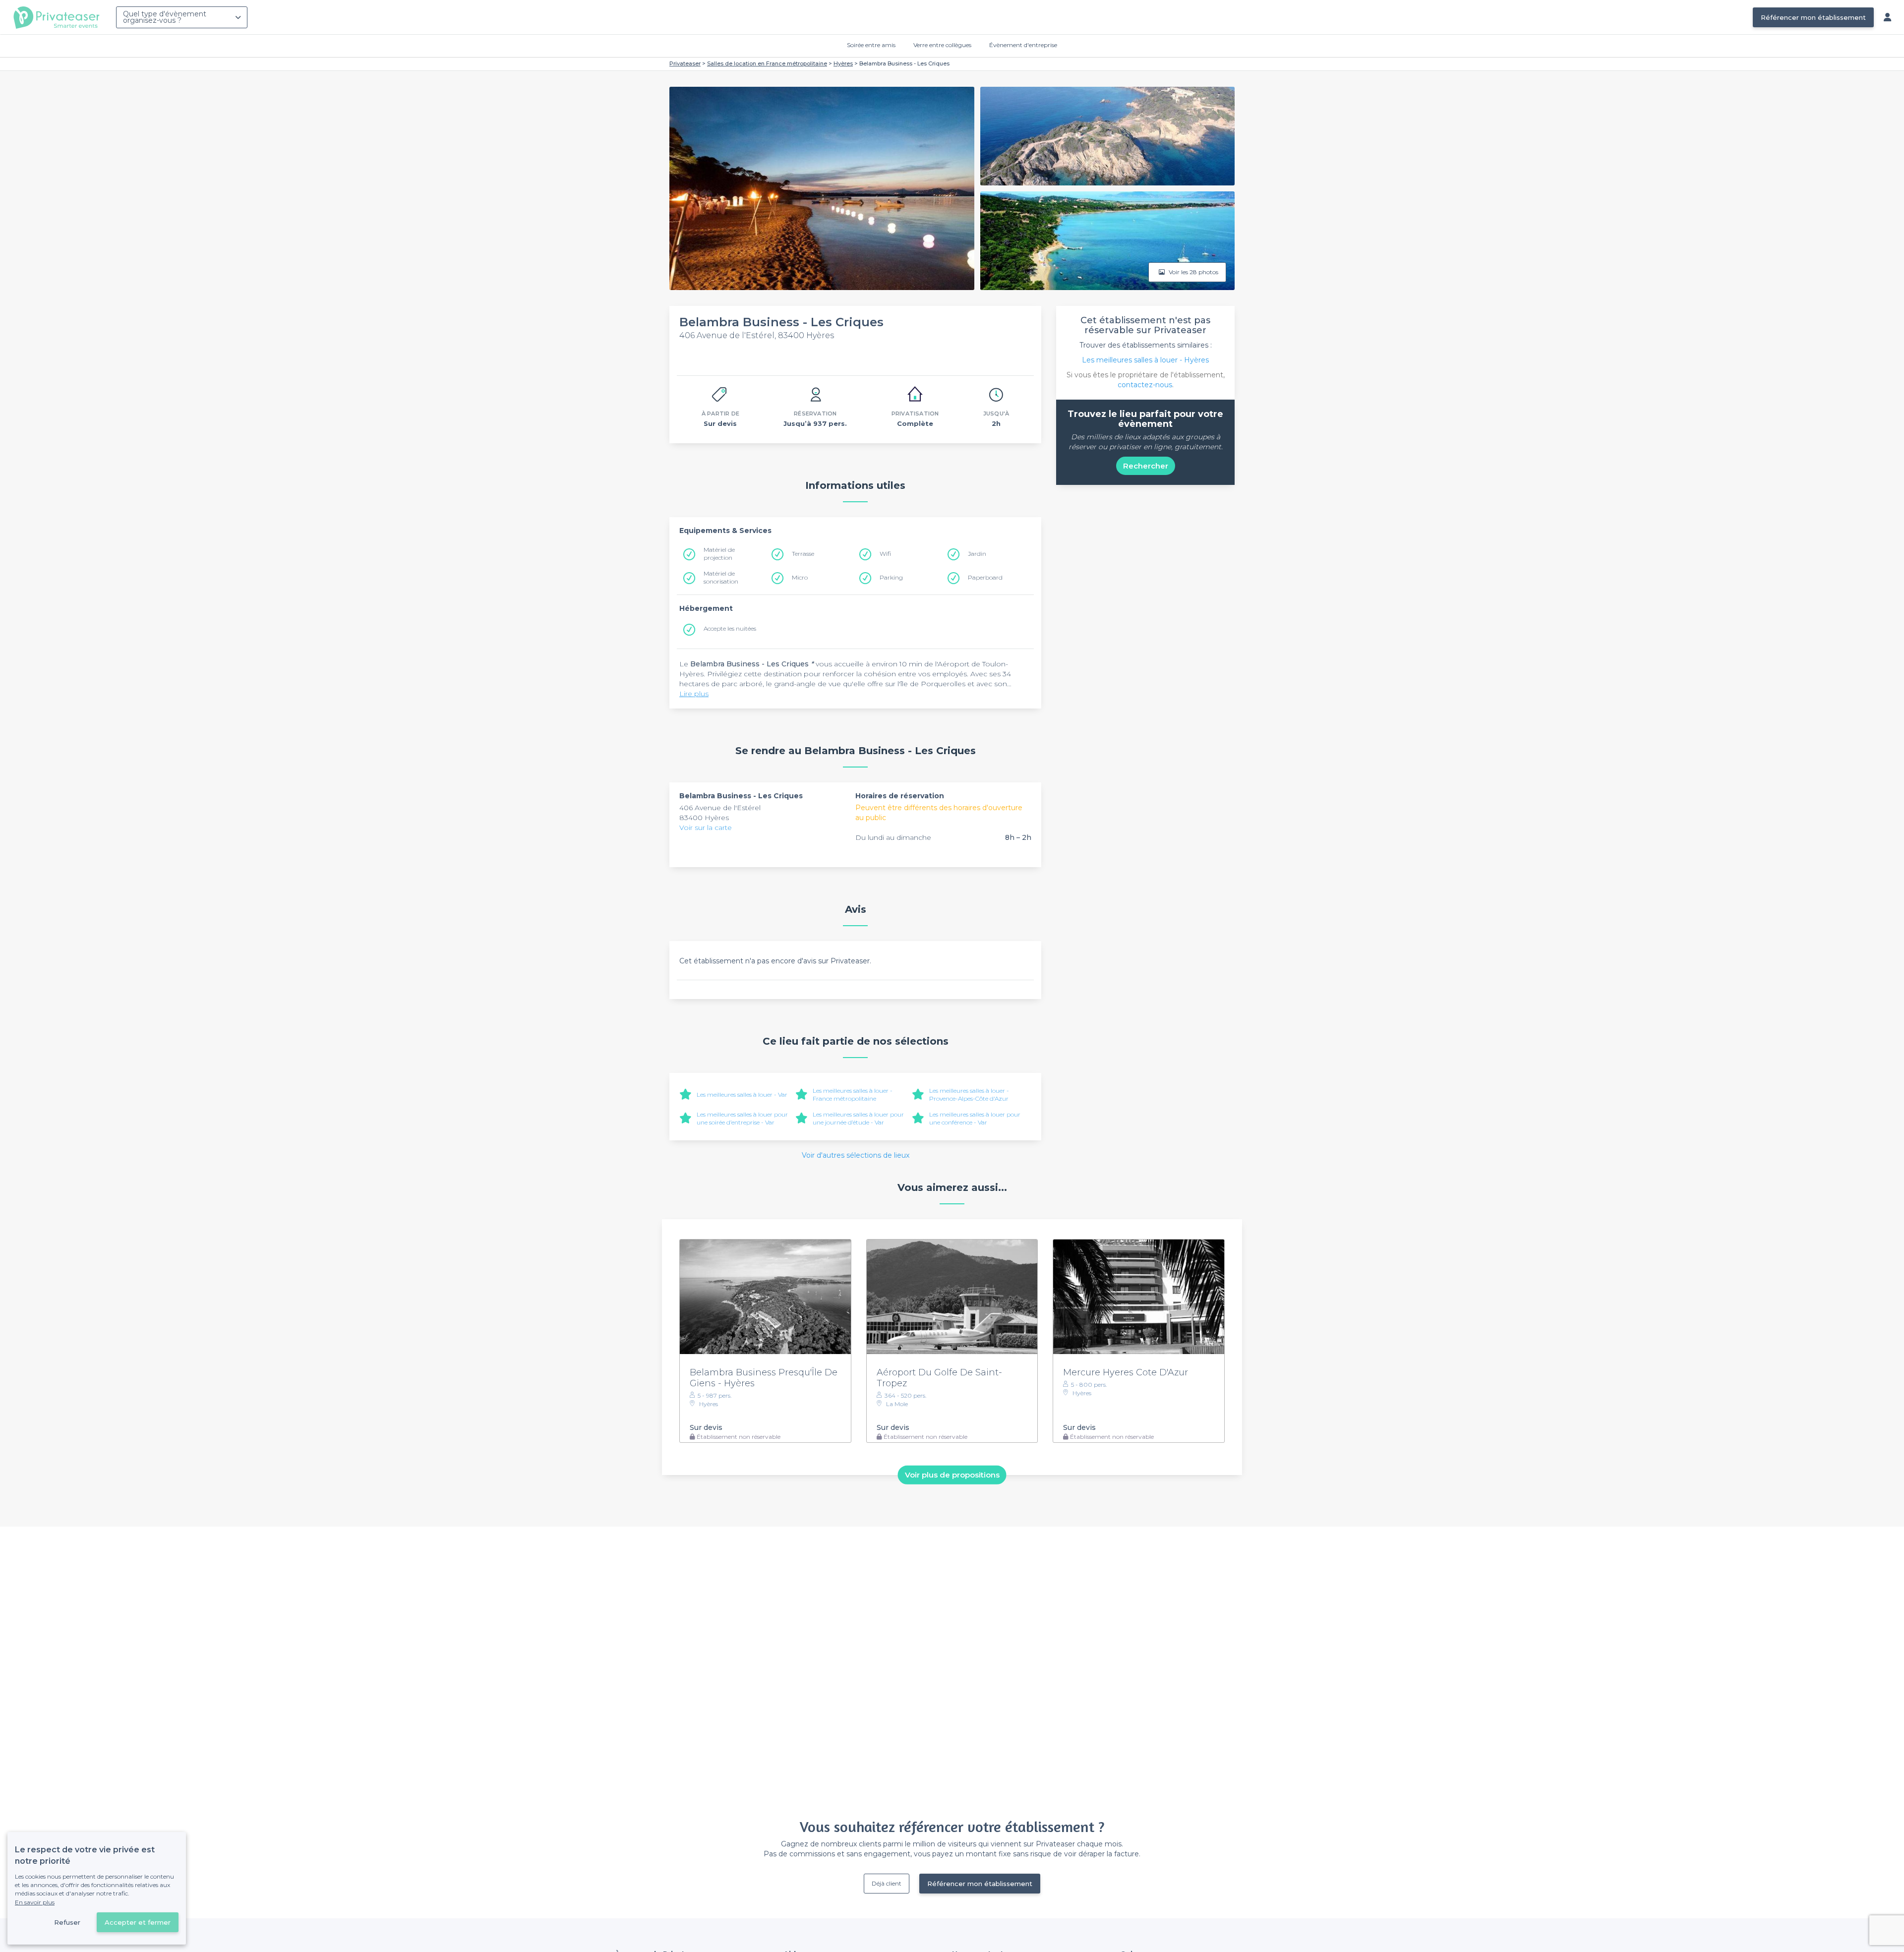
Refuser (67, 1922)
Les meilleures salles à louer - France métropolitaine (853, 1094)
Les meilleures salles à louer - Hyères (1145, 360)
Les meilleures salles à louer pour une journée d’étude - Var (858, 1118)
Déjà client (887, 1883)
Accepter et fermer (138, 1922)
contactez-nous (1145, 385)
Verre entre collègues (942, 45)
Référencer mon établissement (1813, 17)
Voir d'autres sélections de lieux (856, 1155)
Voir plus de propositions (952, 1475)
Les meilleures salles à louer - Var (742, 1094)
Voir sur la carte (706, 828)
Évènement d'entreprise (1023, 45)
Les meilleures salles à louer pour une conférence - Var (975, 1118)
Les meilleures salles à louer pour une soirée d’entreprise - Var (742, 1118)
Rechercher (1146, 466)
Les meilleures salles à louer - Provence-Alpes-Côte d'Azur (969, 1094)
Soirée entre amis (871, 45)
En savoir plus (35, 1902)
